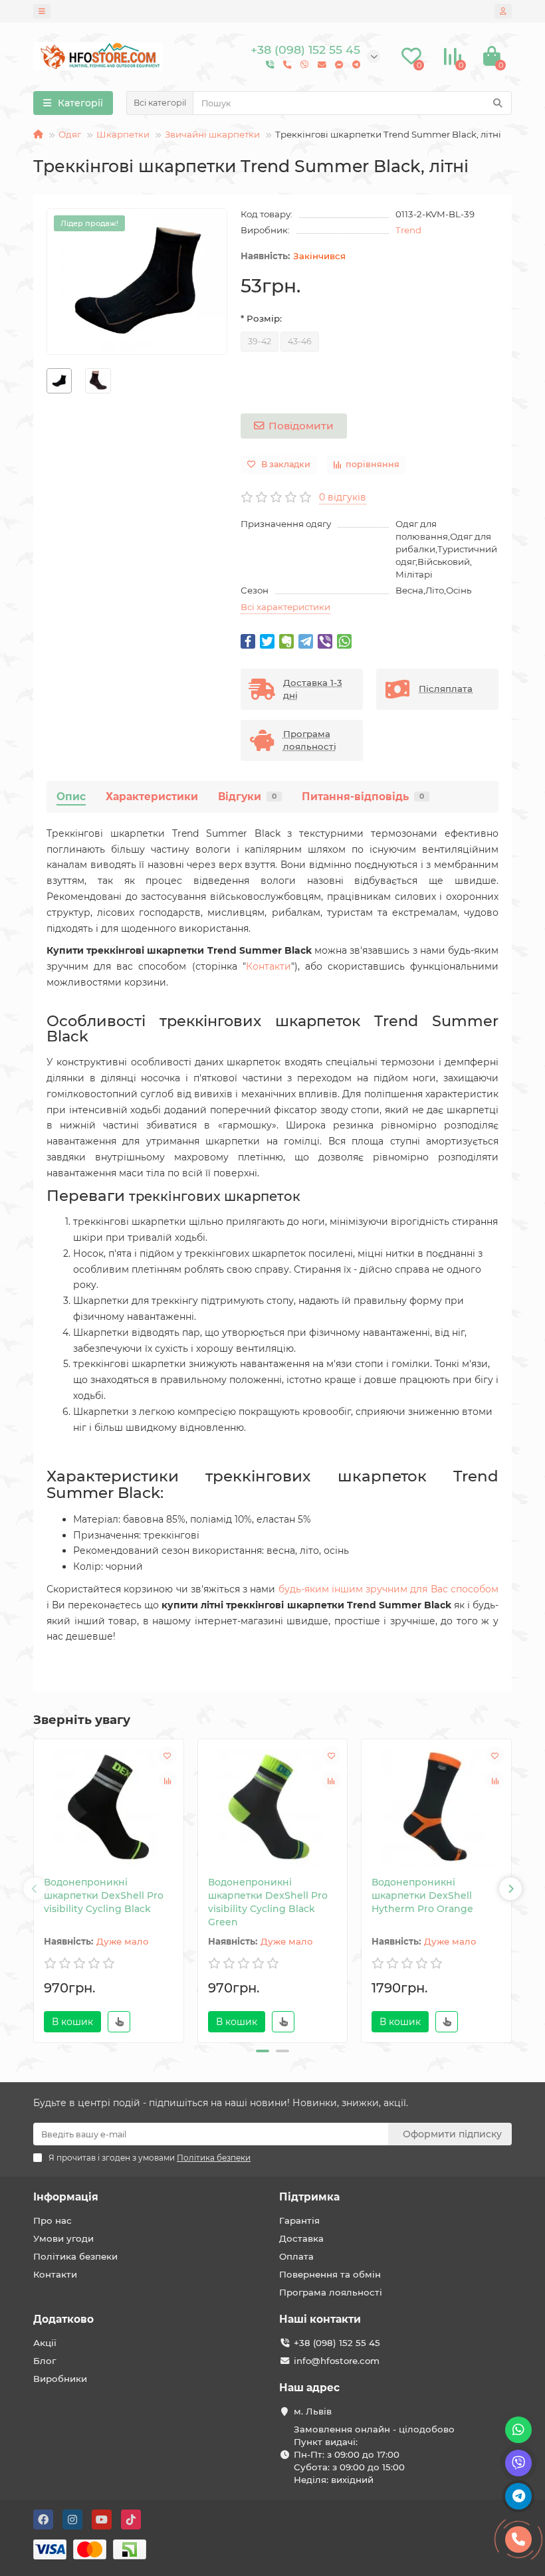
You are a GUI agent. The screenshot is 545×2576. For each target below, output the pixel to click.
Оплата (296, 2256)
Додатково (63, 2319)
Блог (45, 2361)
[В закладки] (167, 1755)
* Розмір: (261, 318)
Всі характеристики (285, 607)
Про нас (53, 2220)
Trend (408, 230)
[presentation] (35, 1889)
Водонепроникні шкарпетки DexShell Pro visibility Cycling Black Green (268, 1902)
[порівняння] (167, 1780)
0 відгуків (343, 497)
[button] (263, 2051)
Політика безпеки (75, 2256)
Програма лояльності (331, 2292)
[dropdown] (42, 11)
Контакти (269, 966)
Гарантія (299, 2220)
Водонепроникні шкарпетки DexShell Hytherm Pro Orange (422, 1895)
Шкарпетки (123, 134)
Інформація (66, 2197)
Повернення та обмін (330, 2274)
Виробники (60, 2379)
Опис (71, 797)
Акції (45, 2343)
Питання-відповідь (363, 797)
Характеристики (152, 797)
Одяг (70, 134)
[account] (503, 11)
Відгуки (247, 797)
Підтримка (309, 2197)
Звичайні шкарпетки (212, 134)
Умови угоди (63, 2238)
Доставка (301, 2238)
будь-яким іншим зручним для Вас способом (388, 1589)
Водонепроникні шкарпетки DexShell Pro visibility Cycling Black (104, 1895)
